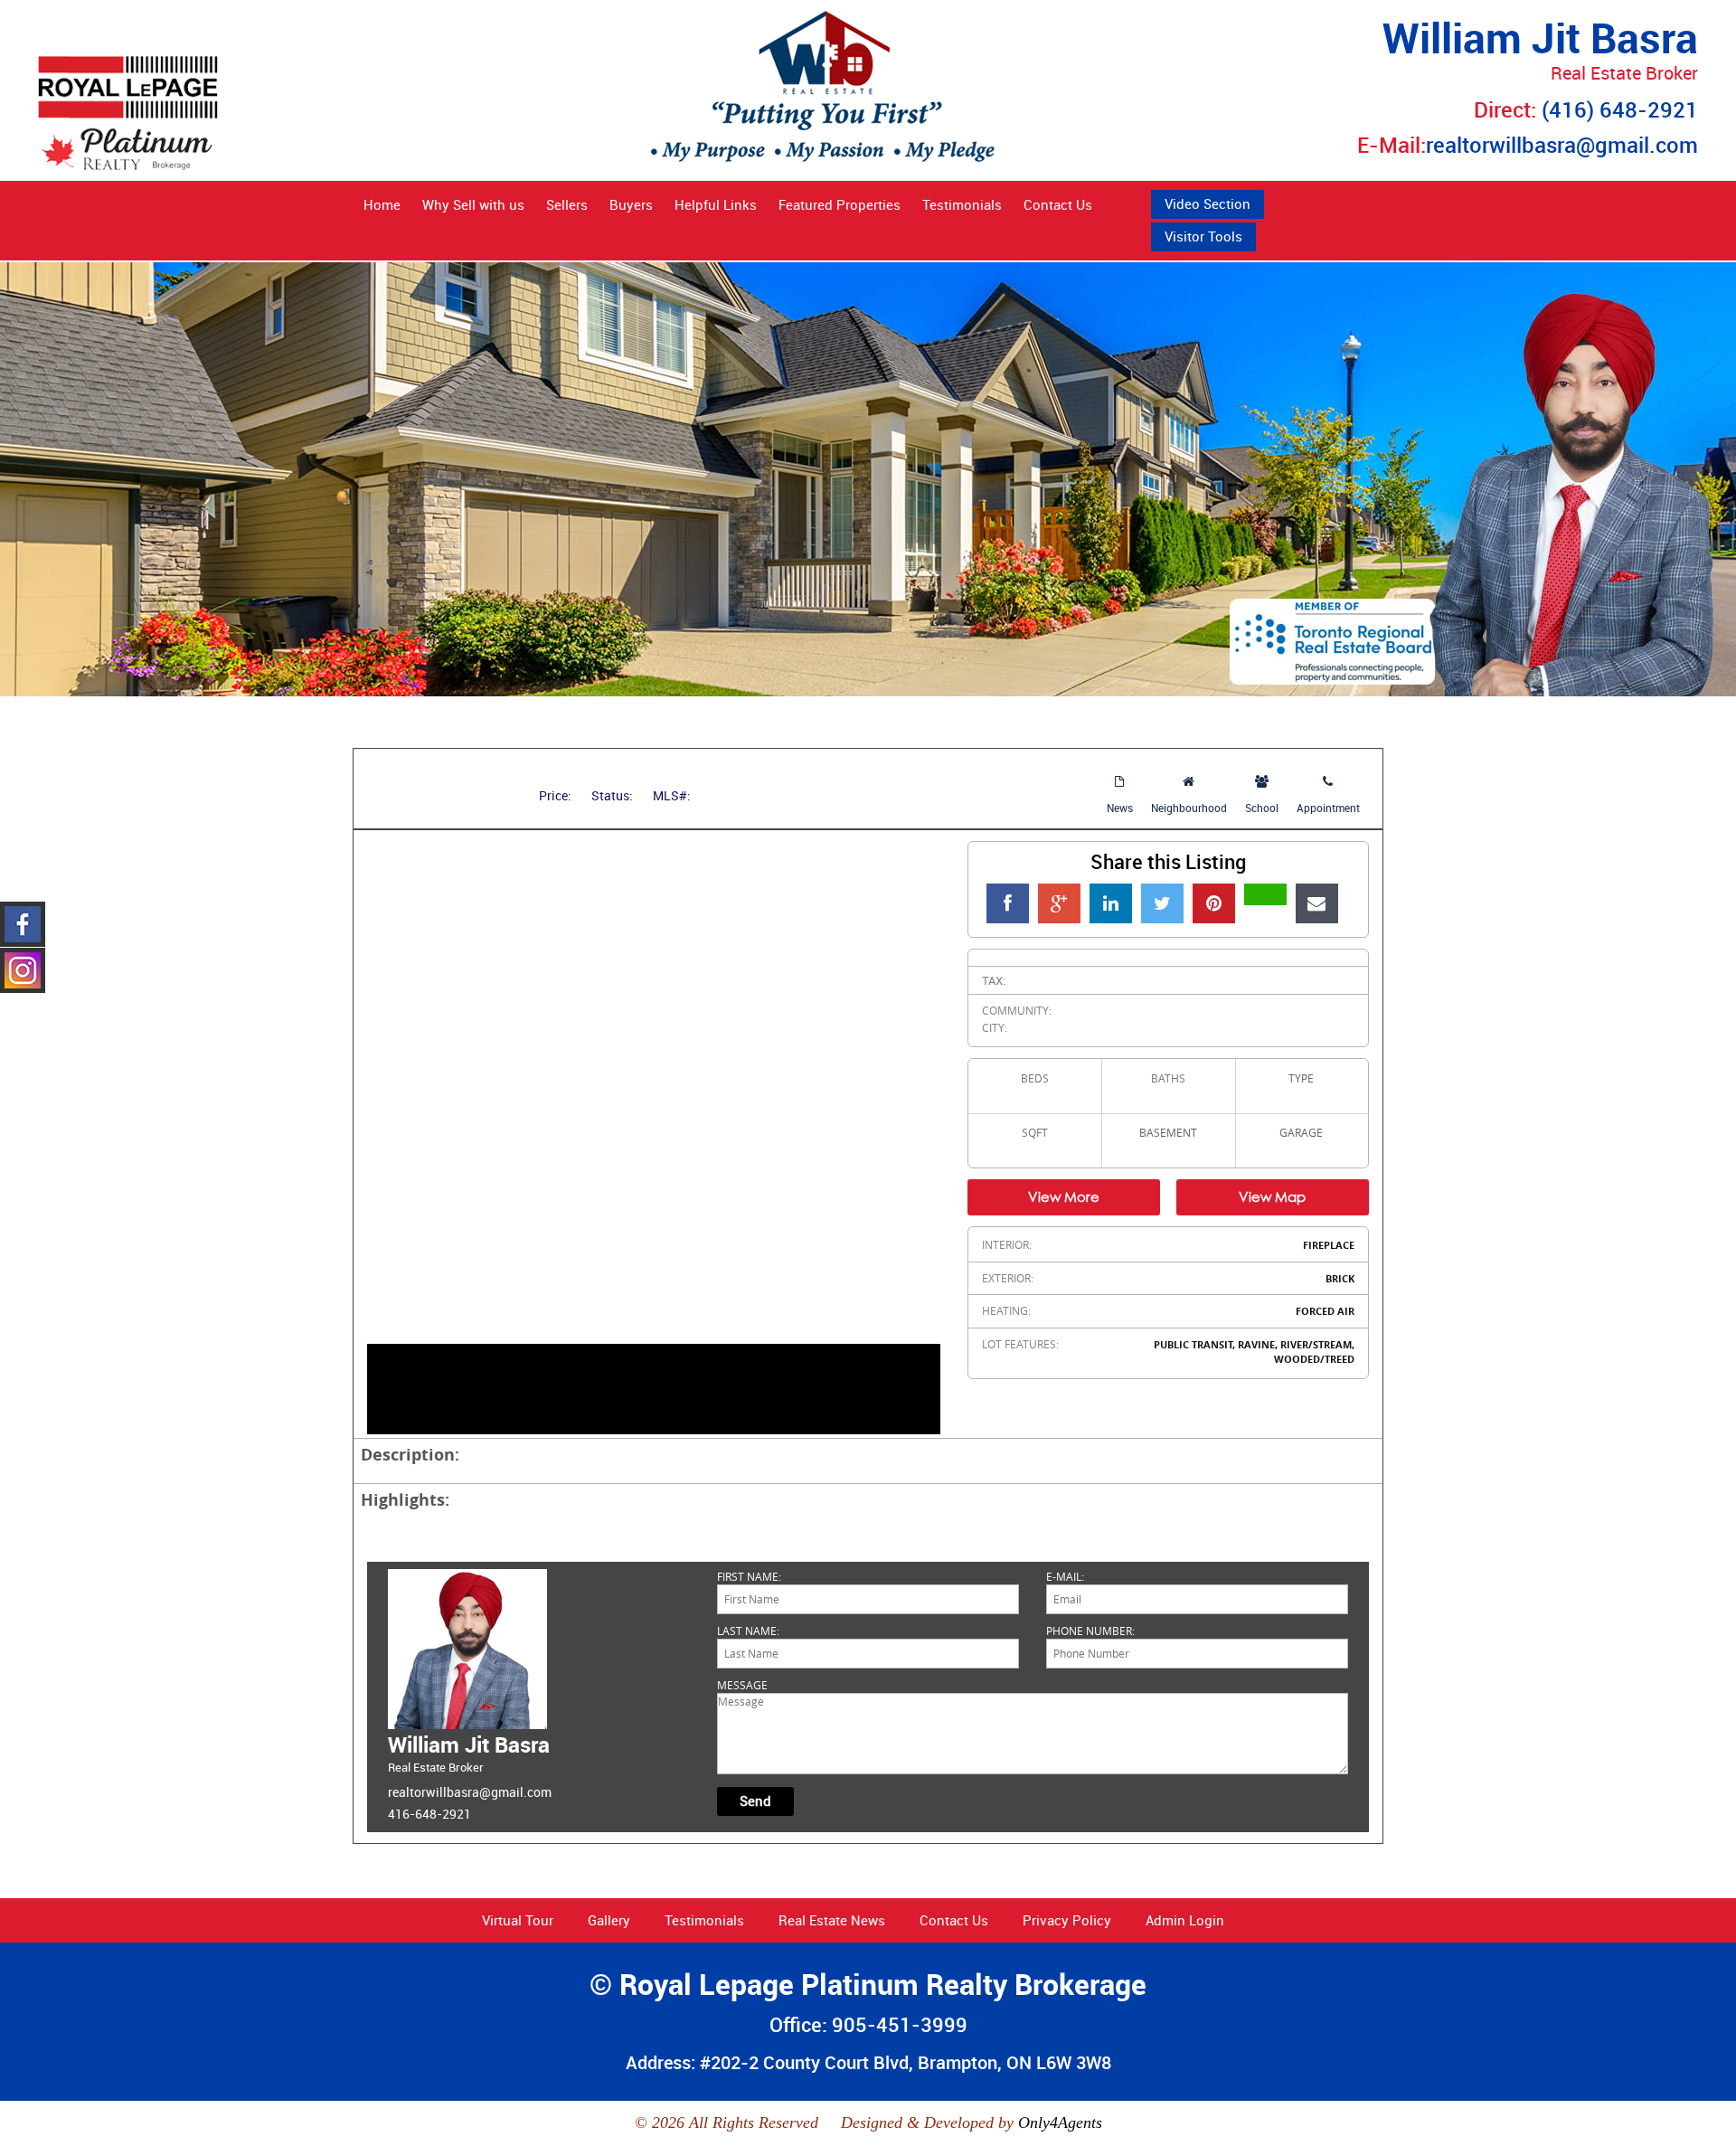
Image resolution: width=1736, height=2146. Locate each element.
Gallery (609, 1920)
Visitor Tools (1203, 236)
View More (1064, 1196)
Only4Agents (1060, 2122)
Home (382, 204)
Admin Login (1185, 1920)
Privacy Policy (1067, 1920)
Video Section (1208, 203)
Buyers (631, 204)
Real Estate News (832, 1920)
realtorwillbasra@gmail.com (1562, 145)
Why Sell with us (473, 204)
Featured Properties (840, 204)
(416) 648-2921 (1620, 109)
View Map (1272, 1196)
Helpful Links (716, 204)
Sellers (567, 204)
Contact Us (1058, 204)
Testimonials (962, 204)
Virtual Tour (518, 1920)
